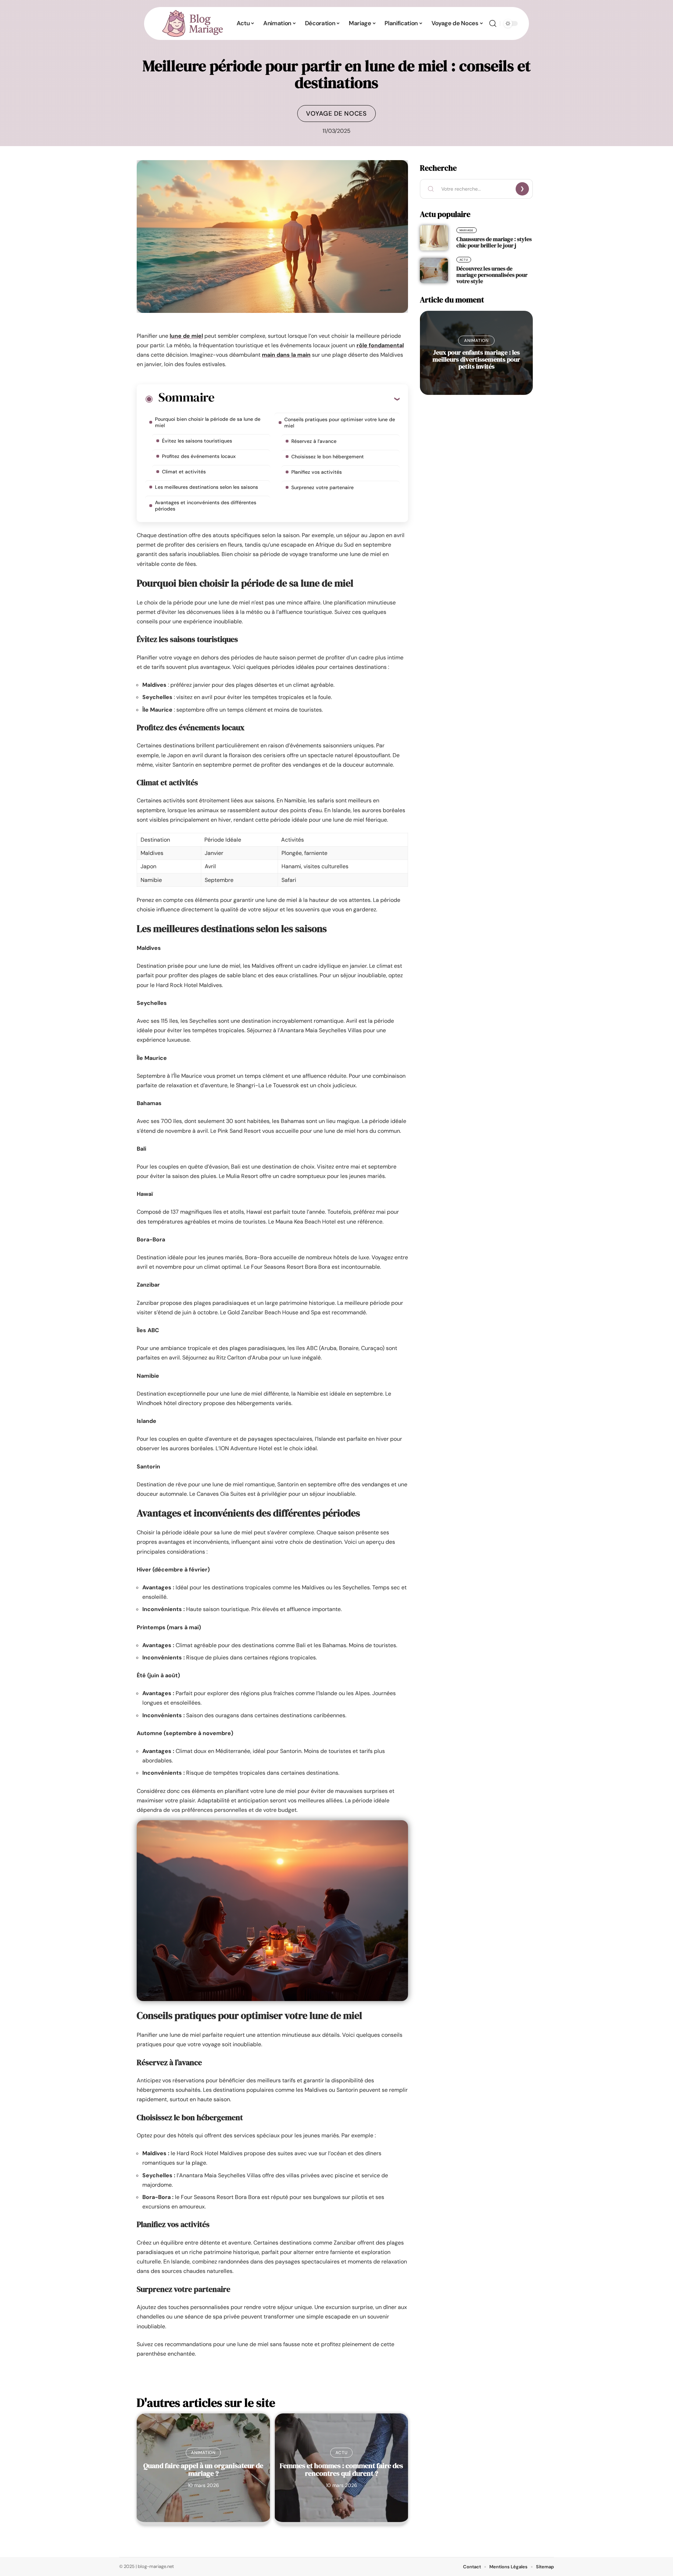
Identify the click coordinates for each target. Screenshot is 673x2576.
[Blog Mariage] (192, 23)
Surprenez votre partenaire (322, 487)
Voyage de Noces (336, 114)
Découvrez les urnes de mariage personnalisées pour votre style (492, 275)
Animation (203, 2453)
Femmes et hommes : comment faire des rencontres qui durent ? (341, 2469)
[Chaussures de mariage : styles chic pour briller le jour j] (434, 238)
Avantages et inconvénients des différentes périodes (206, 506)
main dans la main (286, 355)
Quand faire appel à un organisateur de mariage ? (203, 2469)
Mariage (467, 230)
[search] (493, 23)
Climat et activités (184, 472)
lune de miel (186, 336)
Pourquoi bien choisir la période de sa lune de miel (208, 422)
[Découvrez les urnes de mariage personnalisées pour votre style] (434, 270)
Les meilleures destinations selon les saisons (206, 487)
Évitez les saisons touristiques (197, 441)
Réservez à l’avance (314, 441)
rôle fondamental (380, 345)
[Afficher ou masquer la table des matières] (307, 399)
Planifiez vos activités (317, 472)
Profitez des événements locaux (199, 456)
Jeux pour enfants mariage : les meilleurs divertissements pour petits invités (476, 359)
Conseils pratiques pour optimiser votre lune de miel (340, 423)
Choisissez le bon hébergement (328, 457)
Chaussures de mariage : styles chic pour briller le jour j (494, 242)
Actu (342, 2453)
